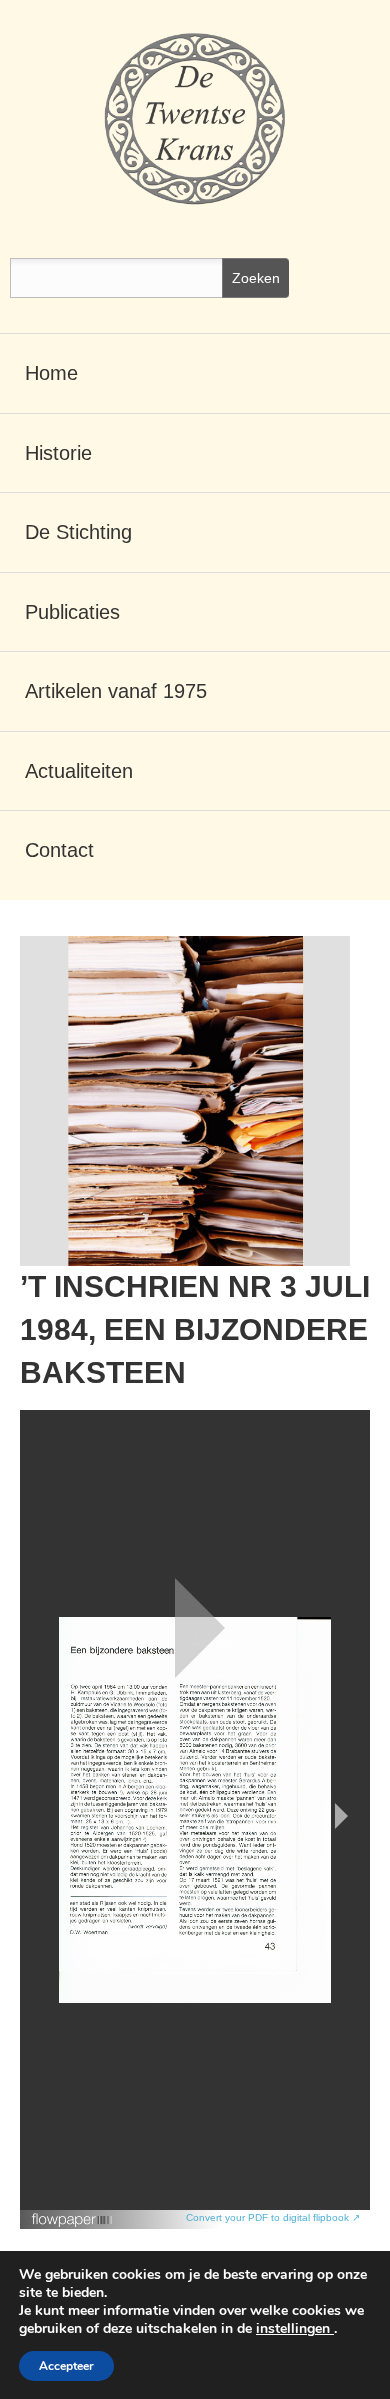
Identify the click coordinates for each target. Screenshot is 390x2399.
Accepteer (66, 2366)
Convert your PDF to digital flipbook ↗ (273, 2217)
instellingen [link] (295, 2328)
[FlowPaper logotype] (72, 2213)
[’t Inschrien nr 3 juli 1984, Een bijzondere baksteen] (185, 1101)
